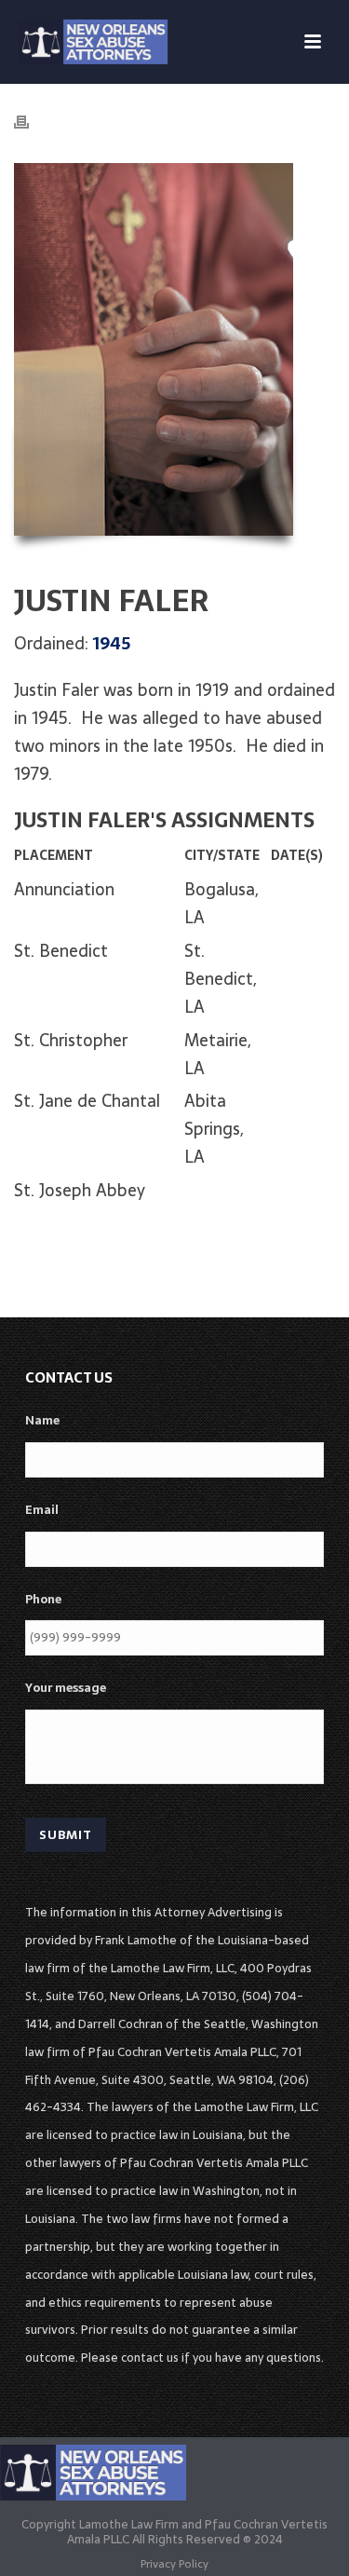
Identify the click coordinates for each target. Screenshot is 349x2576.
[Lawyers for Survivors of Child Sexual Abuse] (93, 2472)
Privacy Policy (174, 2564)
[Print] (31, 121)
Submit (66, 1835)
